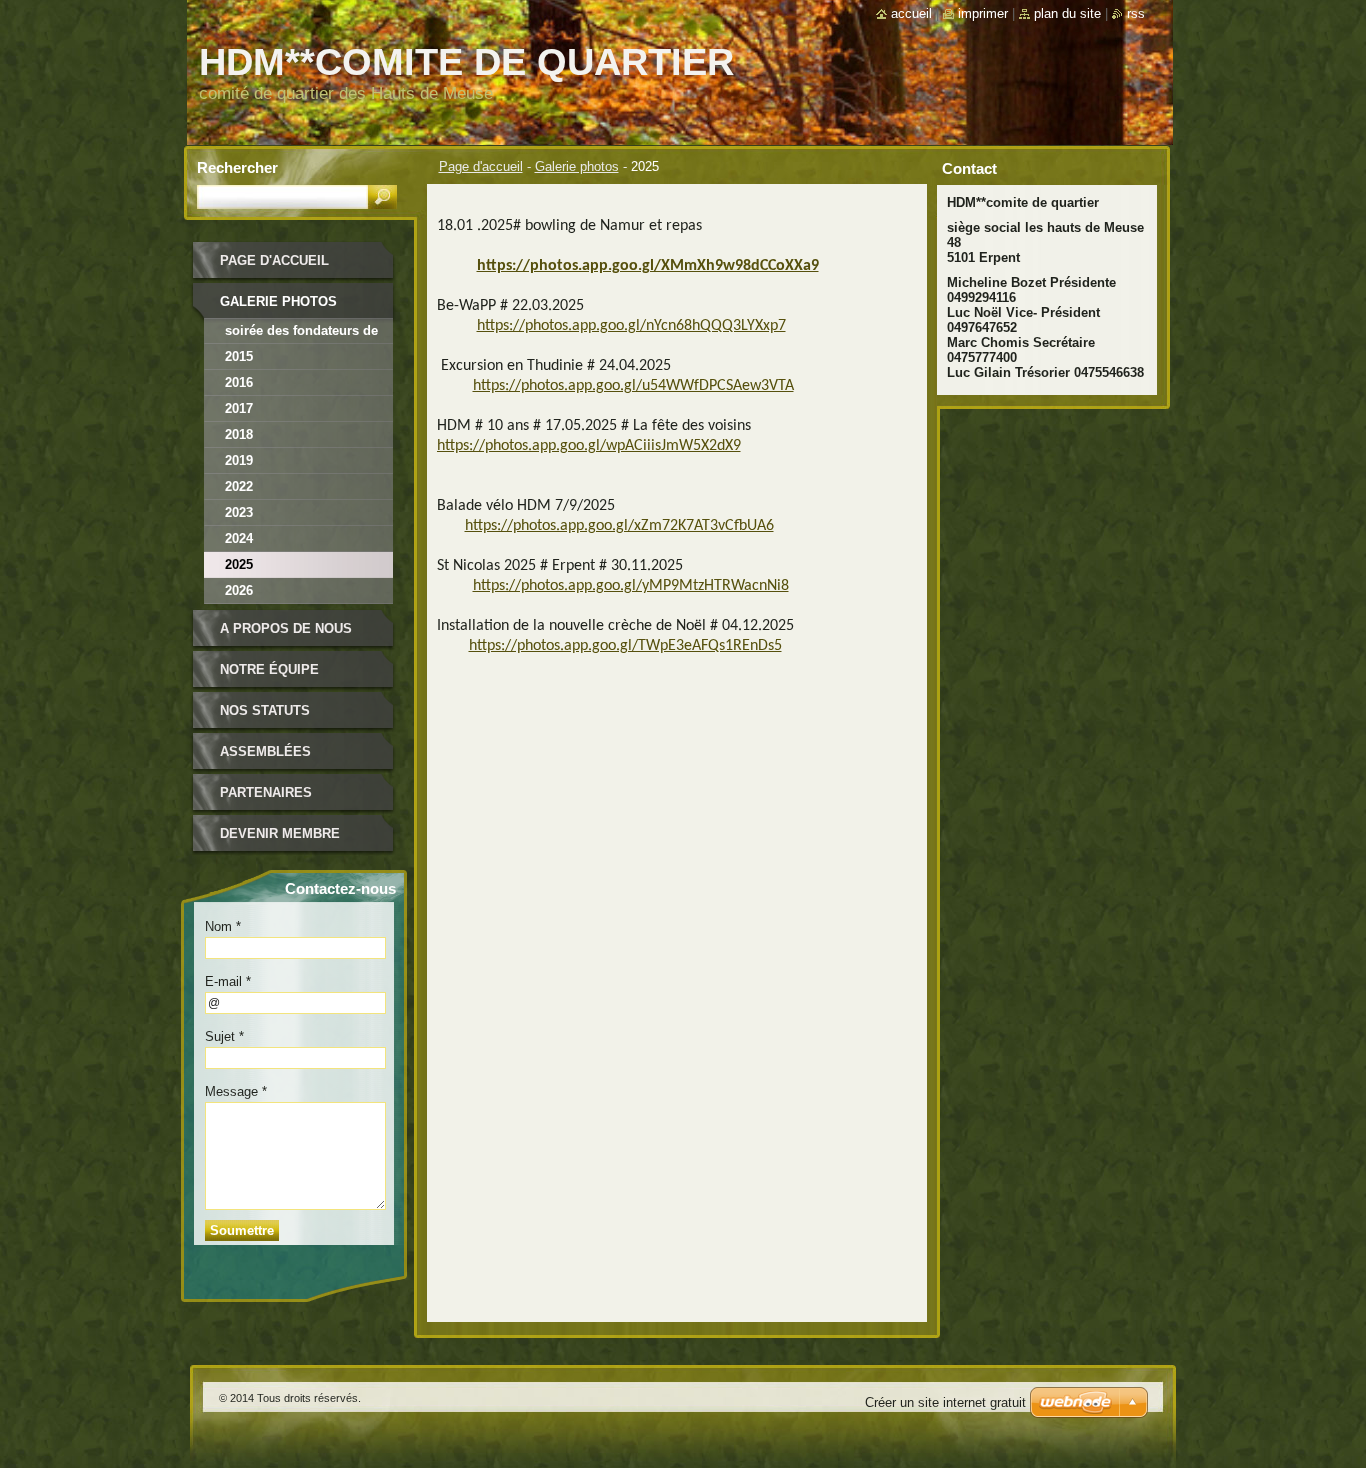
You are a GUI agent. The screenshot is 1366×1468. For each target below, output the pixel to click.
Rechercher (237, 167)
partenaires (266, 792)
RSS (1136, 13)
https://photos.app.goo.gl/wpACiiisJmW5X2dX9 (589, 446)
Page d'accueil (481, 166)
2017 (239, 408)
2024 (239, 538)
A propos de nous (286, 628)
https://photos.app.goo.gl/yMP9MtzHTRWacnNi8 (631, 586)
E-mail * (228, 981)
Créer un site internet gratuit (945, 1402)
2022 (239, 486)
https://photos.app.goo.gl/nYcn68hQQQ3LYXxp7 (631, 326)
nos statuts (265, 710)
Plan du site (1067, 13)
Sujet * (224, 1036)
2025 (239, 564)
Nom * (223, 926)
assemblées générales (265, 758)
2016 (239, 382)
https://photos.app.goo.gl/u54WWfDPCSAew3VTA (633, 386)
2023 (239, 512)
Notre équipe (269, 669)
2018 (239, 434)
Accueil (911, 13)
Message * (236, 1091)
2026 (239, 590)
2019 (239, 460)
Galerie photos (577, 166)
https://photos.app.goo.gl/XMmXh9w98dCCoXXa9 (648, 266)
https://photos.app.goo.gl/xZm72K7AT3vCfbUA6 (619, 526)
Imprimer (983, 13)
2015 (239, 356)
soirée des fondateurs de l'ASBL (301, 333)
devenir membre (280, 833)
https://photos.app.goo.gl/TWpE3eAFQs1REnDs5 (625, 646)
